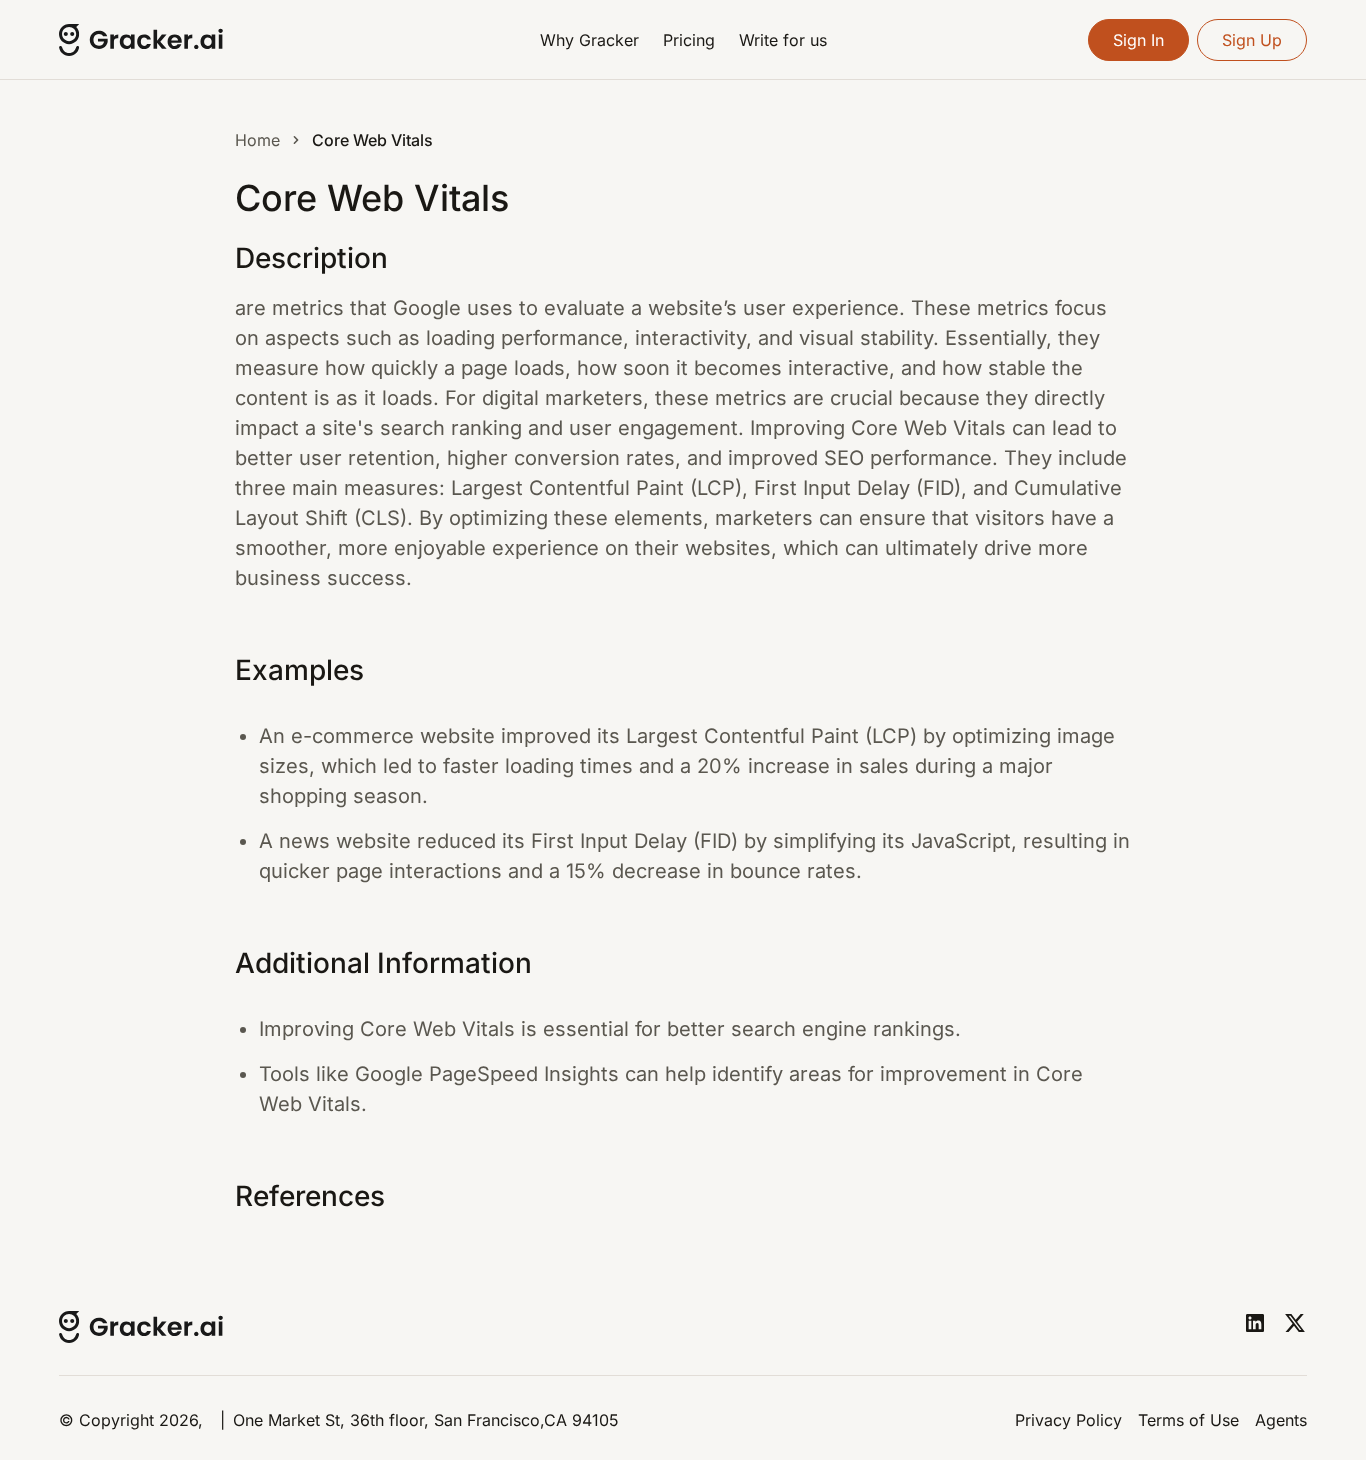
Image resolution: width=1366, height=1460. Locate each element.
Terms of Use (1188, 1420)
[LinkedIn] (1255, 1323)
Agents (1281, 1420)
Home (257, 140)
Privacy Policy (1068, 1420)
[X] (1295, 1323)
